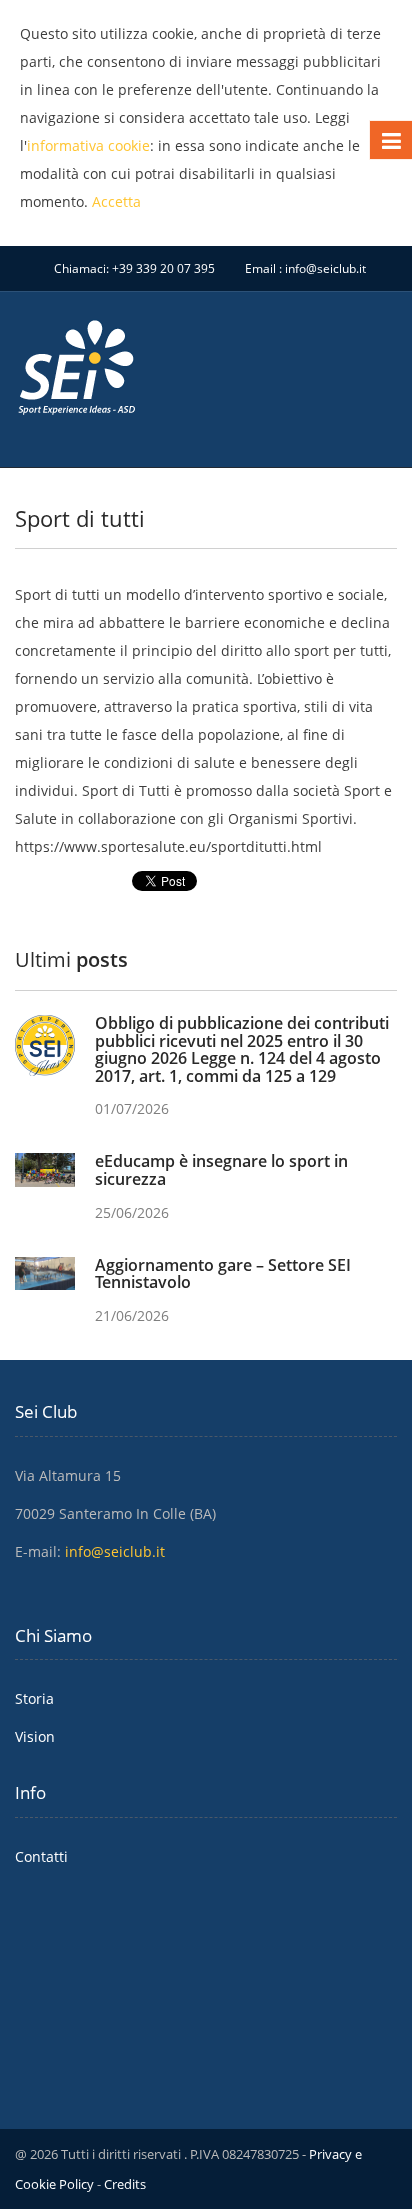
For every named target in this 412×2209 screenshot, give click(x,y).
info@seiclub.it (325, 268)
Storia (34, 1698)
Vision (35, 1736)
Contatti (41, 1856)
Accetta (116, 201)
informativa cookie (88, 145)
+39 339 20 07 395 (163, 268)
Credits (125, 2184)
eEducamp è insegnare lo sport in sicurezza (221, 1170)
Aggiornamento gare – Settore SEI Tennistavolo (223, 1274)
